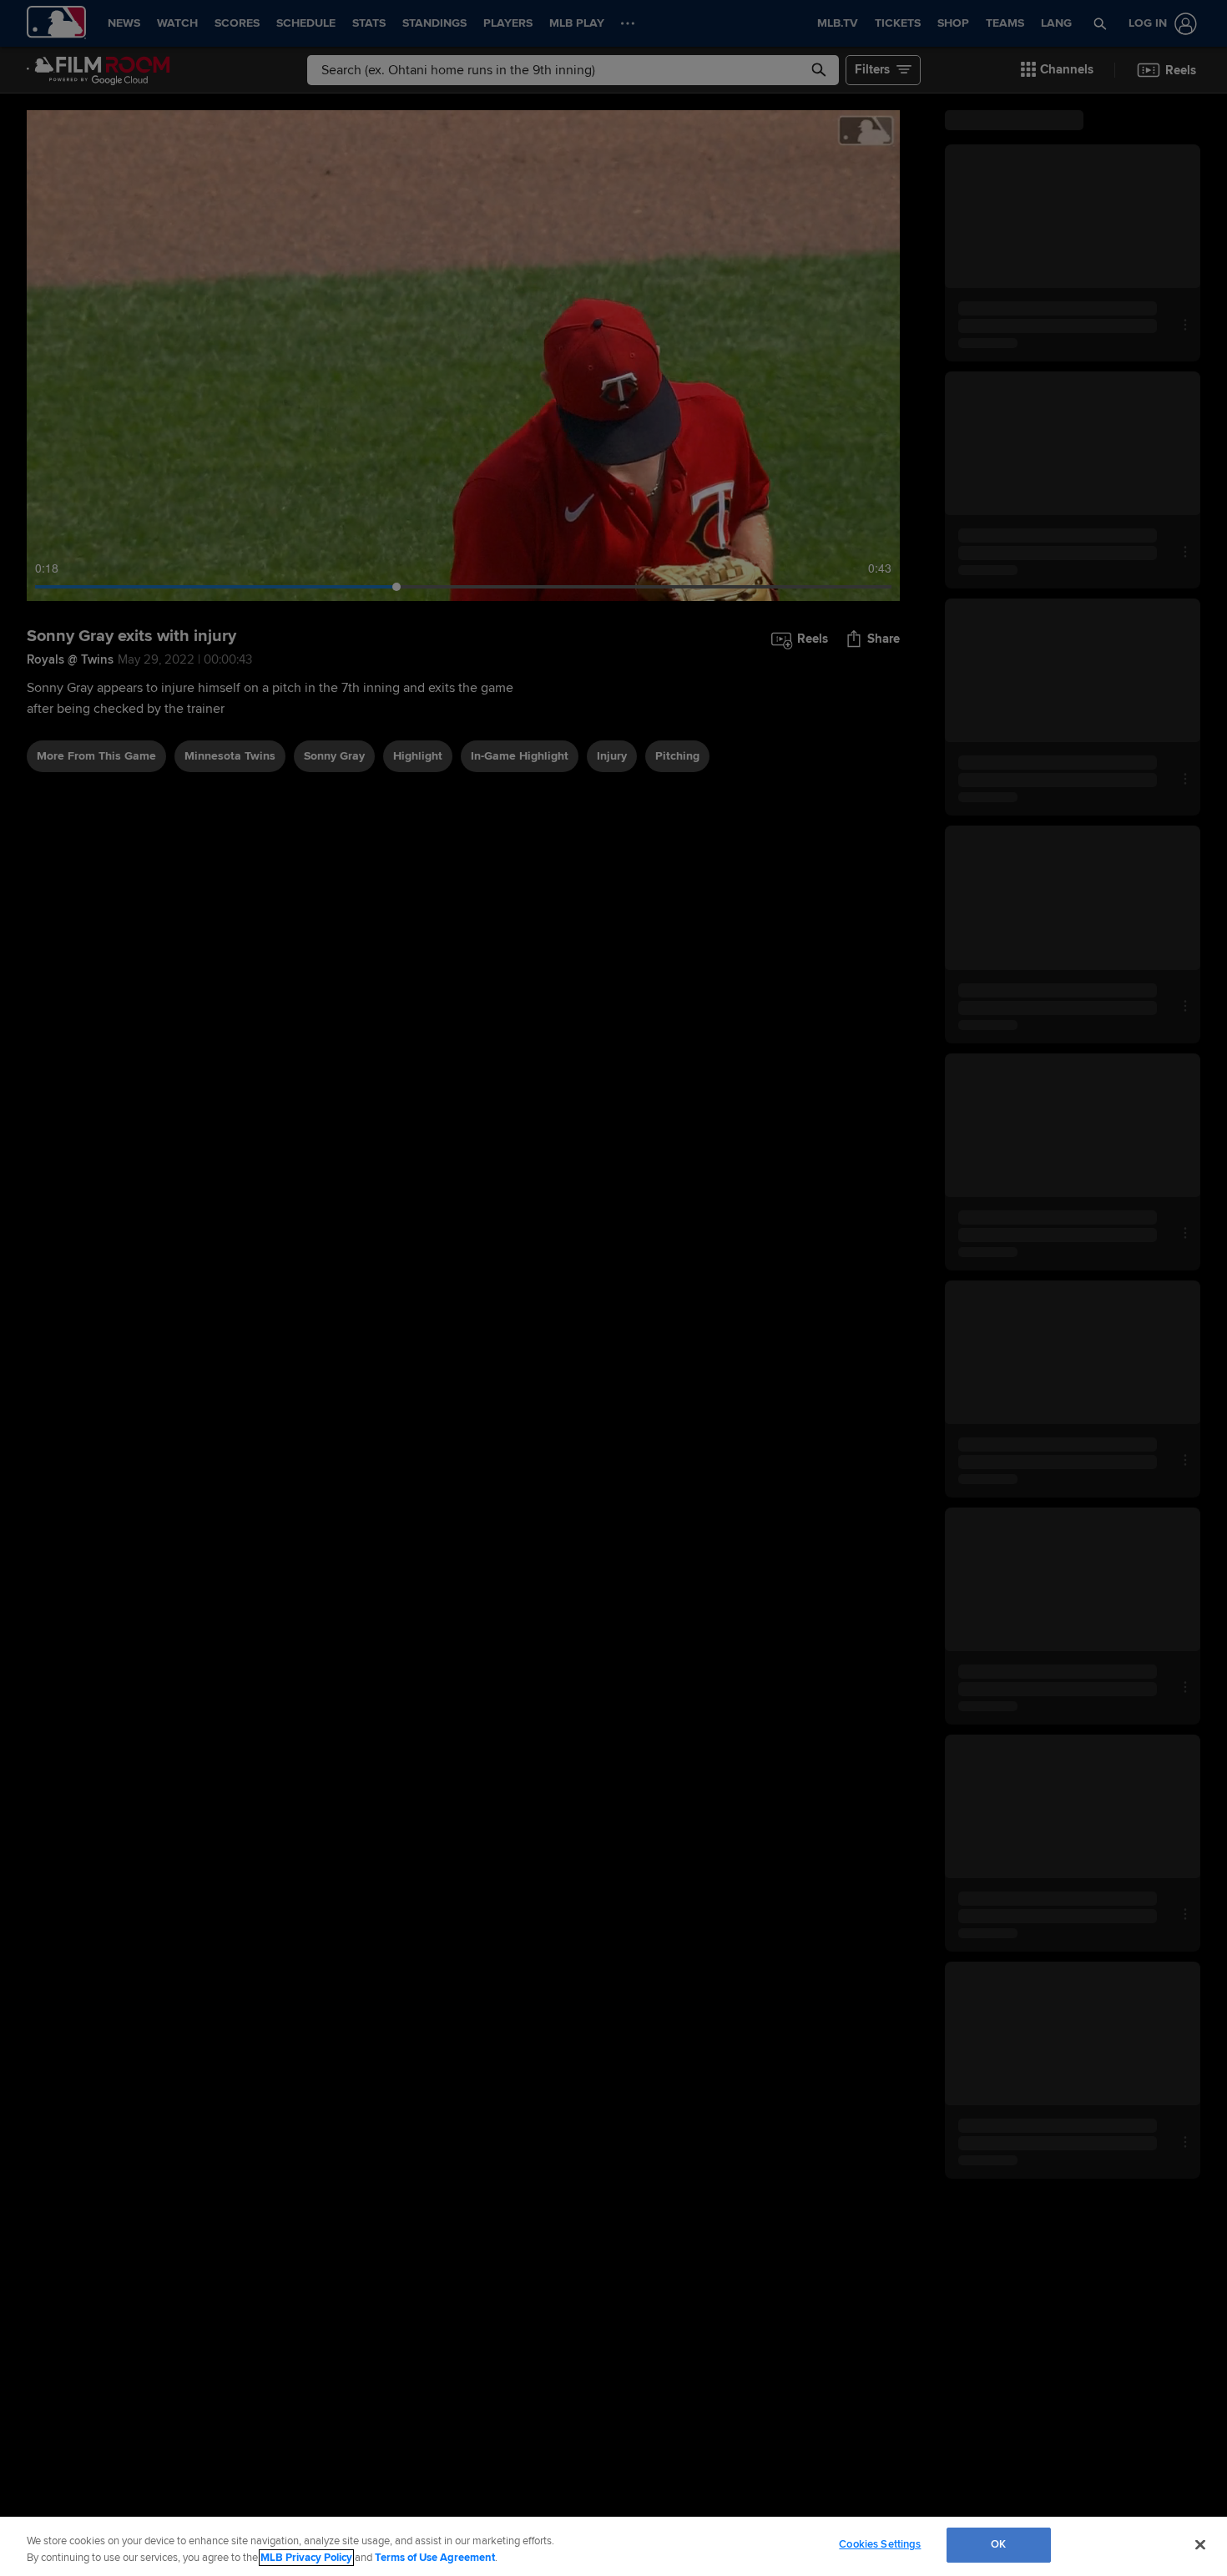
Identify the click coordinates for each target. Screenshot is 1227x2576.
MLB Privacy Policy (306, 2558)
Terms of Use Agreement (435, 2558)
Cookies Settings (880, 2544)
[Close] (1200, 2544)
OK (998, 2544)
